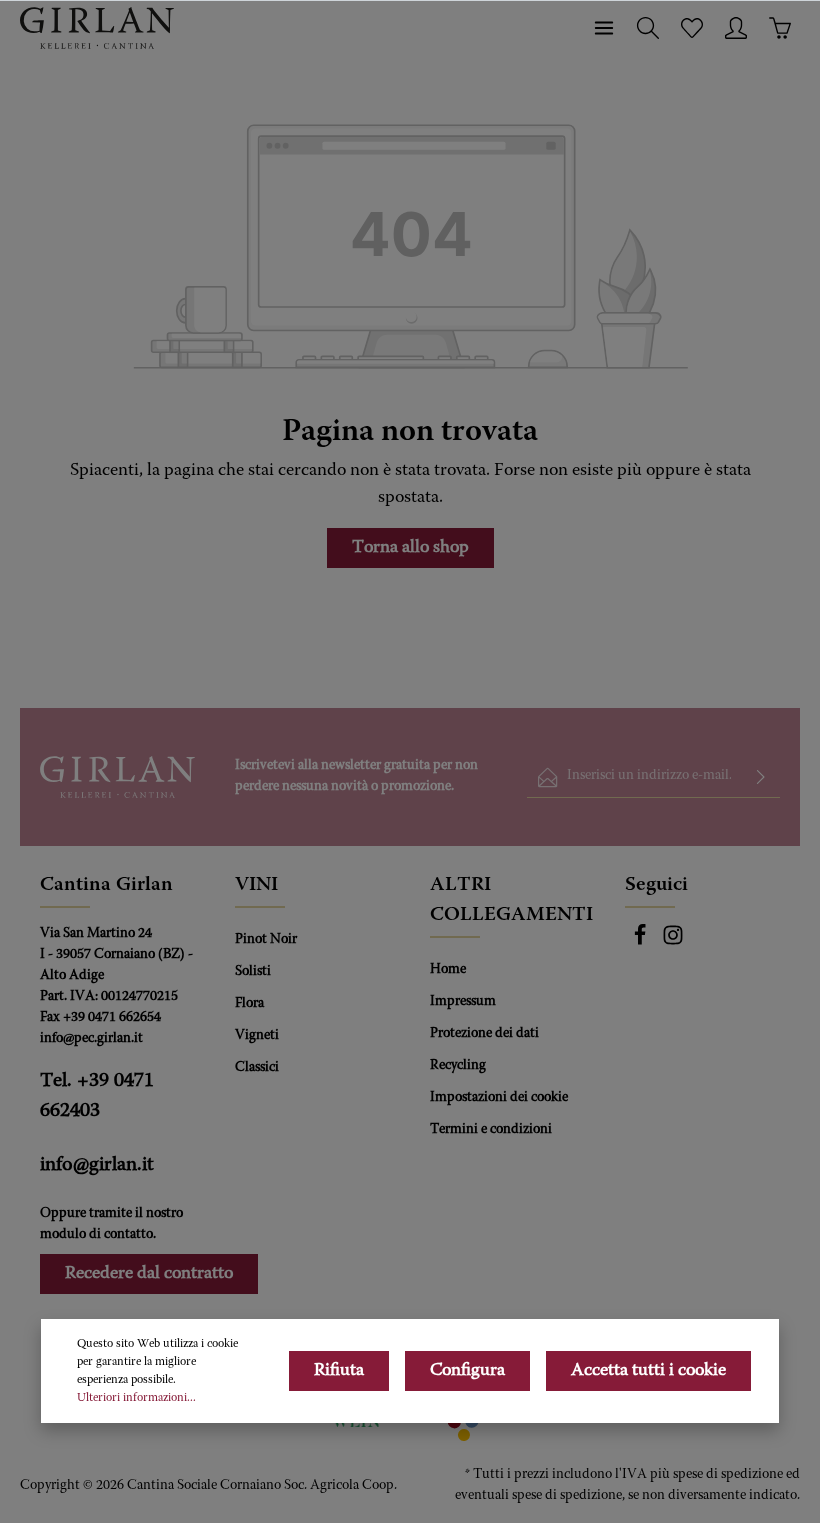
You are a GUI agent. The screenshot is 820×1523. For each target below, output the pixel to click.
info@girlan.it (97, 1165)
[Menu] (604, 28)
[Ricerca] (648, 28)
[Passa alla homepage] (97, 28)
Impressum (463, 1002)
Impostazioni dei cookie (499, 1098)
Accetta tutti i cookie (648, 1371)
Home (448, 970)
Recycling (458, 1066)
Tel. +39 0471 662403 (97, 1096)
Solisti (253, 972)
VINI (256, 885)
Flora (249, 1004)
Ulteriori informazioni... (136, 1398)
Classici (257, 1068)
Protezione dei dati (484, 1034)
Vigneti (257, 1036)
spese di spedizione (728, 1475)
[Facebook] (641, 943)
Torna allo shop (410, 548)
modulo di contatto (96, 1235)
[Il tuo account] (736, 28)
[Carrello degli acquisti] (780, 28)
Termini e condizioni (491, 1130)
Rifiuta (339, 1371)
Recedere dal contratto (149, 1274)
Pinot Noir (266, 940)
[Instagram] (673, 943)
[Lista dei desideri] (692, 28)
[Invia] (761, 777)
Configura (467, 1371)
